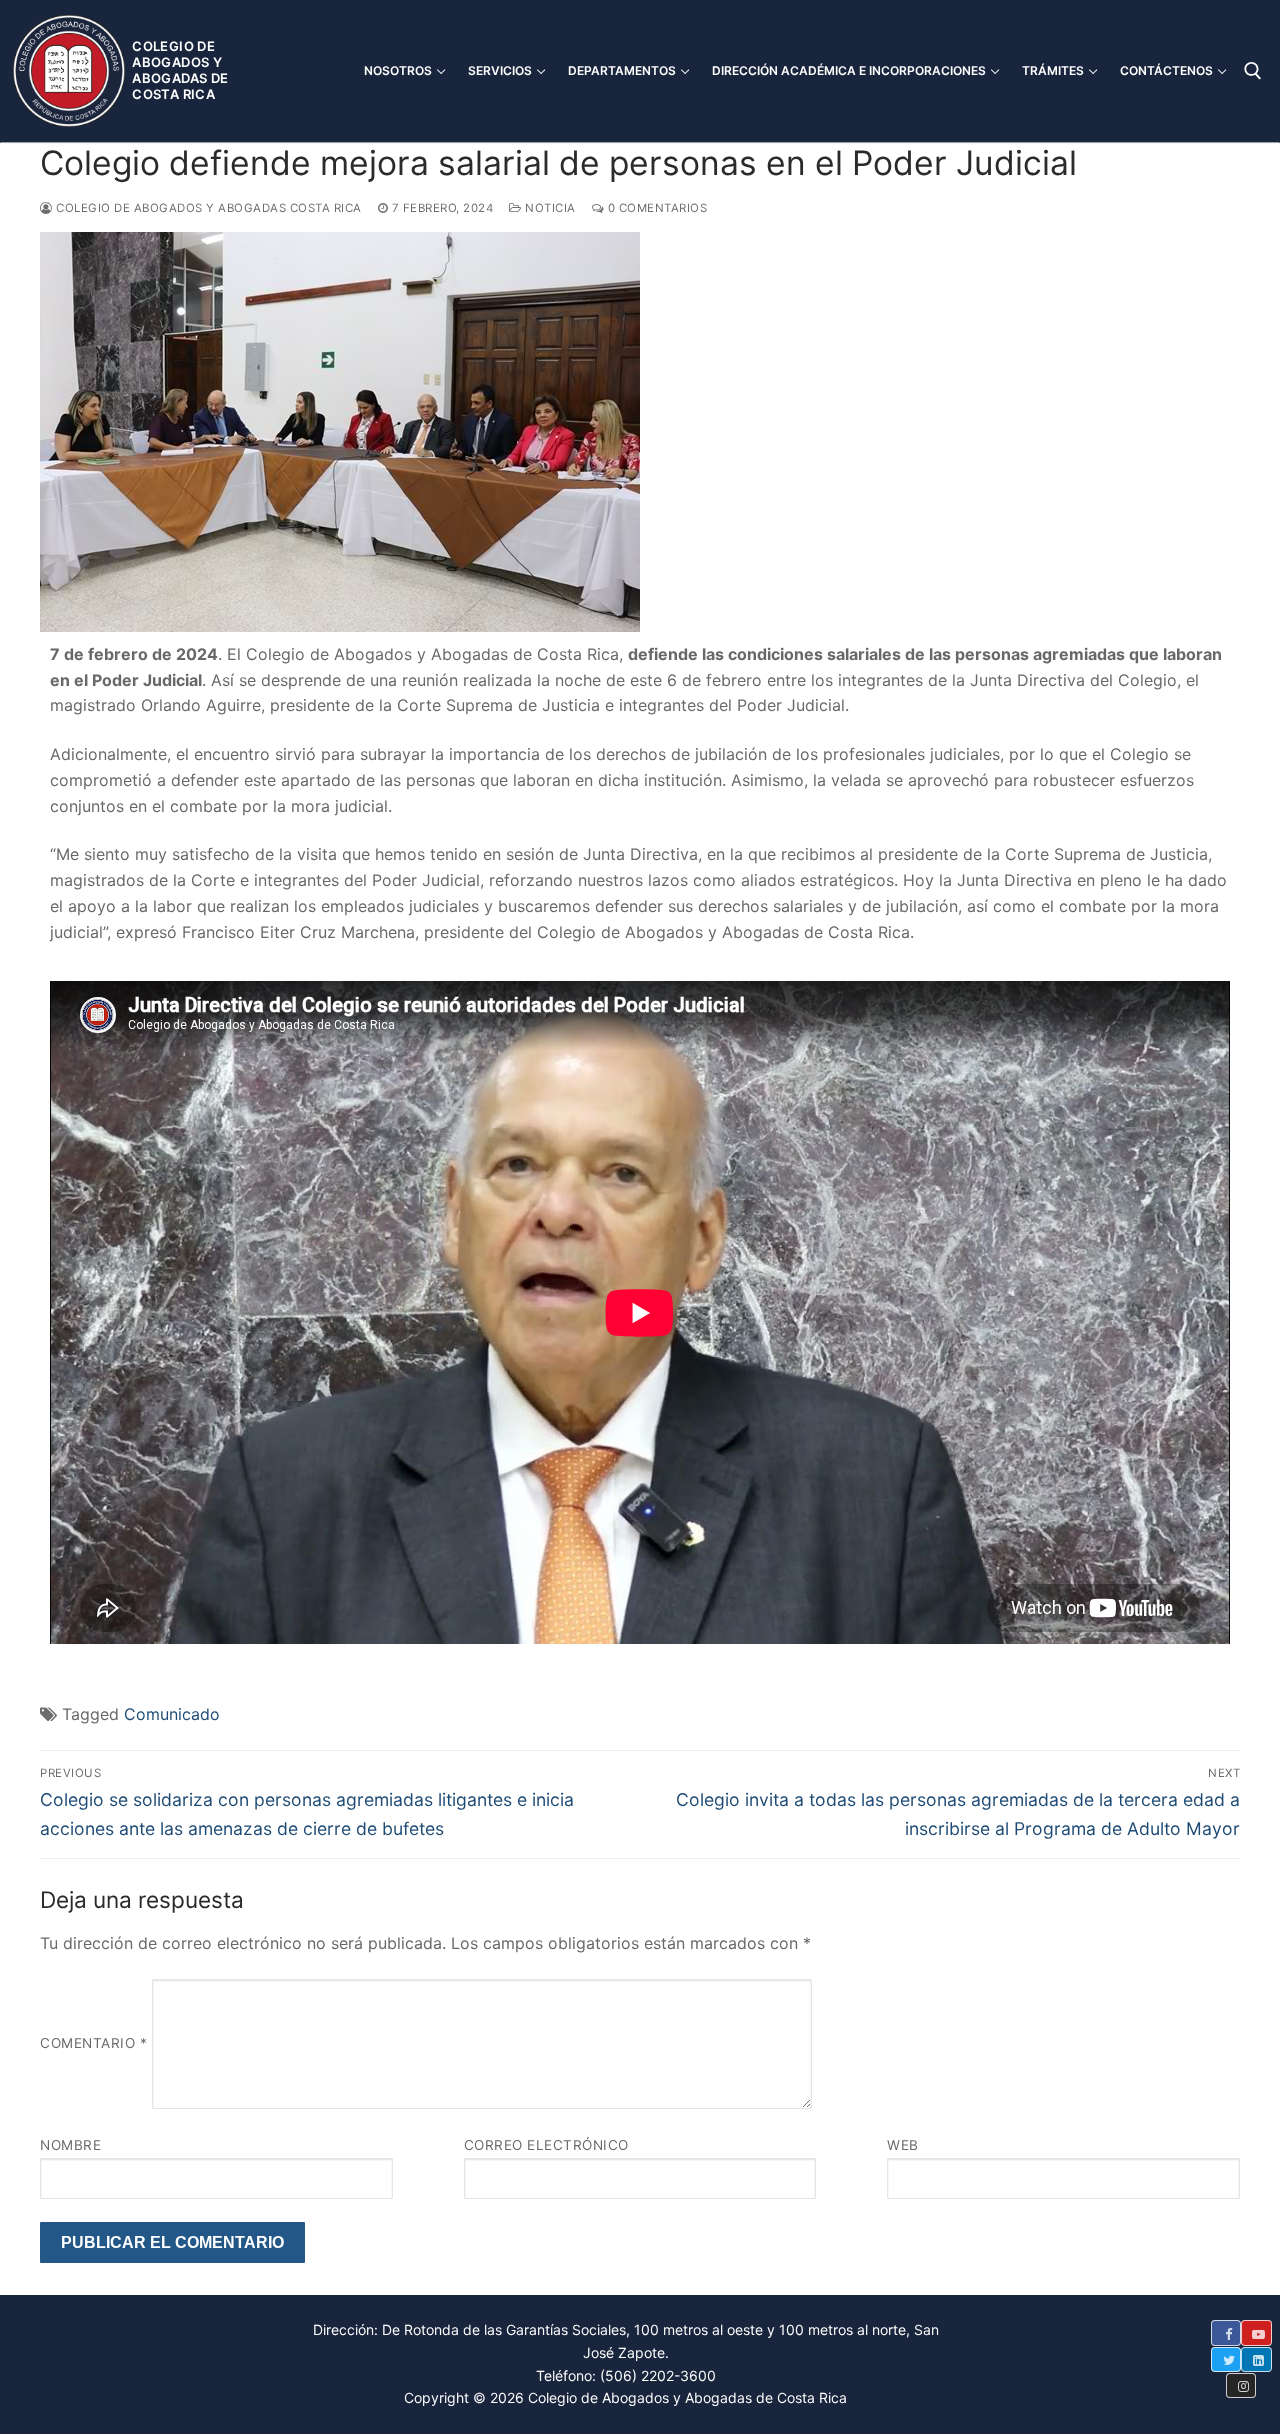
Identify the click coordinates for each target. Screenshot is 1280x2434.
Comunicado (172, 1714)
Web (903, 2145)
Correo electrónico (546, 2145)
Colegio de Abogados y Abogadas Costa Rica (207, 208)
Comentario (93, 2043)
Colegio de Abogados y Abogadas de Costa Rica (180, 70)
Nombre (70, 2145)
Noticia (549, 208)
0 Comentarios (655, 208)
